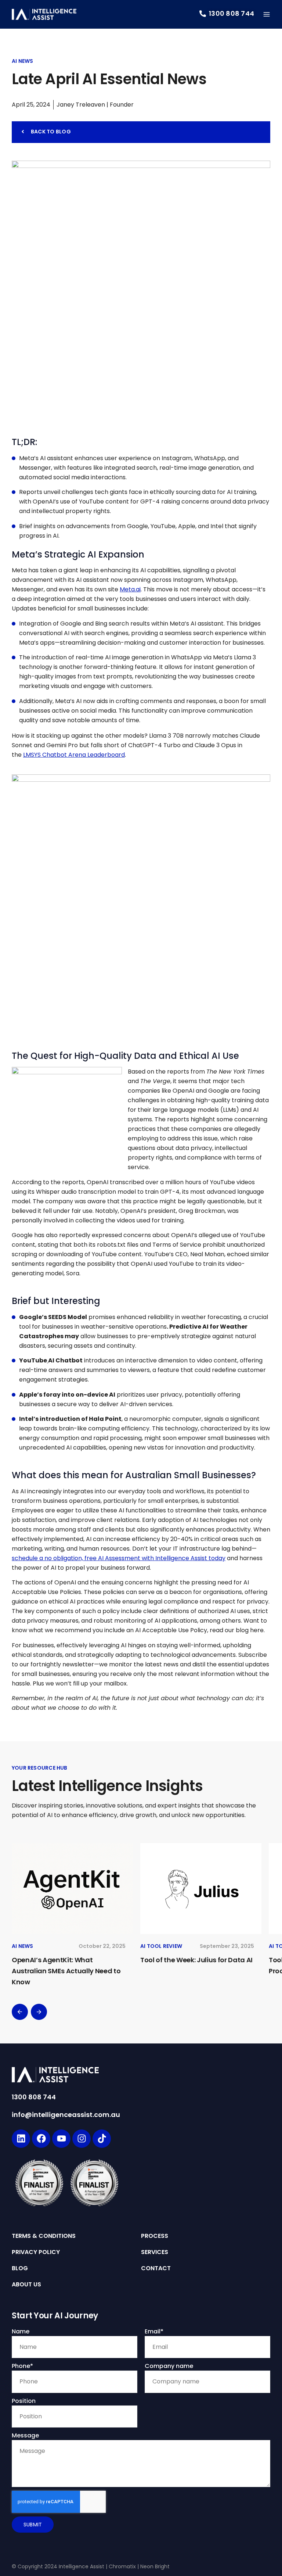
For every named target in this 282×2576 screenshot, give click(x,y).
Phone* (22, 2366)
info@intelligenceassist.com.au (66, 2115)
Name (21, 2331)
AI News (22, 61)
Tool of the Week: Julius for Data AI (196, 1960)
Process (155, 2236)
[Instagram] (82, 2139)
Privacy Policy (36, 2252)
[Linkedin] (21, 2139)
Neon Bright (155, 2566)
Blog (20, 2268)
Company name (169, 2366)
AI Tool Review (161, 1946)
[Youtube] (61, 2139)
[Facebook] (41, 2139)
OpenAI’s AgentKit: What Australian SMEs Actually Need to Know (66, 1971)
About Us (26, 2285)
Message (25, 2435)
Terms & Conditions (44, 2236)
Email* (154, 2331)
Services (155, 2252)
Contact (156, 2268)
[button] (20, 2012)
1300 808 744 (34, 2097)
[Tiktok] (102, 2139)
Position (24, 2401)
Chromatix (122, 2566)
